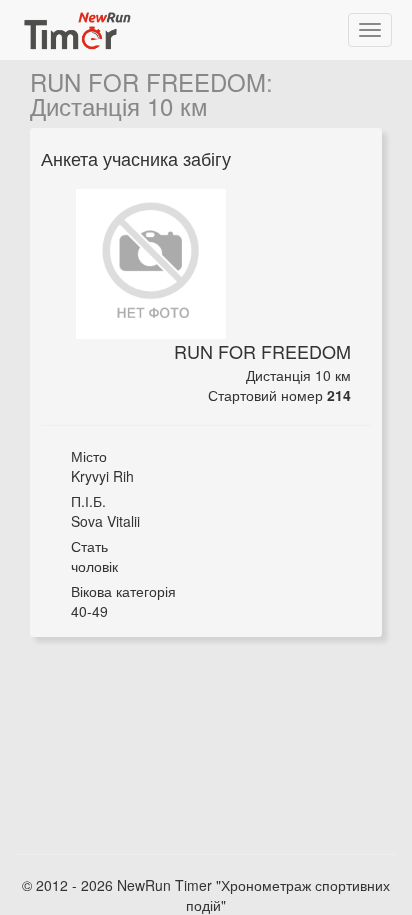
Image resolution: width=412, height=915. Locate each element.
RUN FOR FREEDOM (148, 81)
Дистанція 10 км (119, 105)
